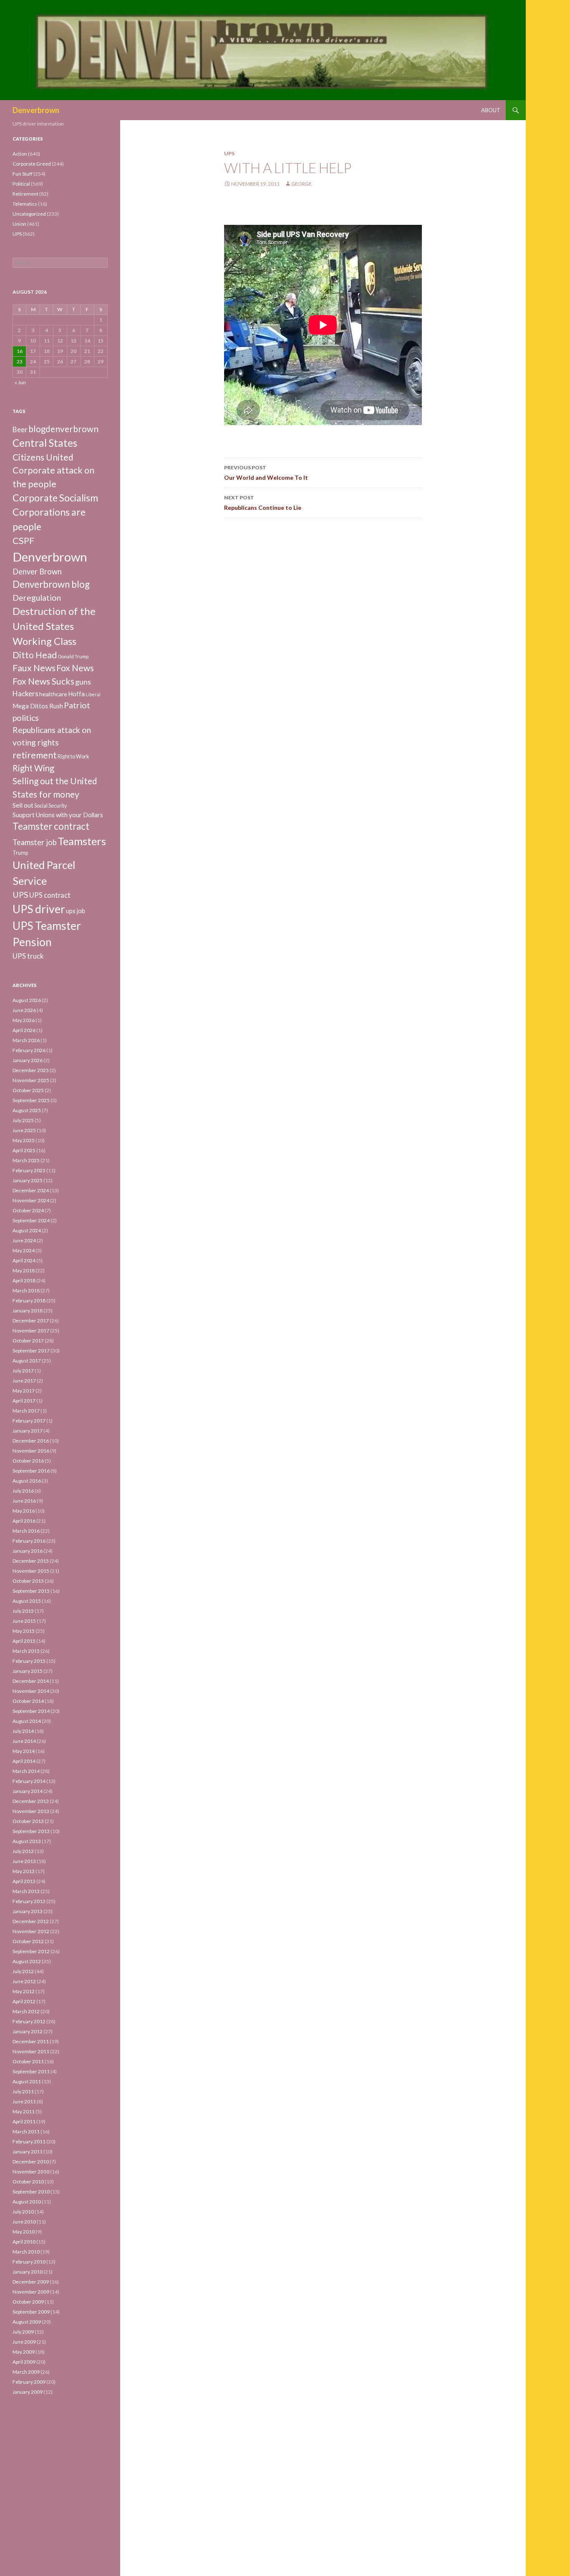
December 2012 (31, 1921)
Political (21, 184)
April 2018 (24, 1280)
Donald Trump (73, 656)
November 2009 (31, 2292)
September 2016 (31, 1471)
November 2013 (31, 1811)
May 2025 (24, 1140)
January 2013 (28, 1911)
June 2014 (24, 1741)
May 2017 (24, 1391)
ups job (76, 911)
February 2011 (29, 2142)
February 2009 (29, 2382)
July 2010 (23, 2212)
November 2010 (31, 2172)
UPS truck (28, 956)
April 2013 (24, 1881)
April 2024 (24, 1260)
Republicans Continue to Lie (263, 503)
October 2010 (28, 2182)
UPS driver (39, 909)
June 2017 (24, 1381)
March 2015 (26, 1651)
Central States (45, 443)
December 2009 (31, 2282)
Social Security (50, 806)
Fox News (75, 668)
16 (20, 351)
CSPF (23, 540)
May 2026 (24, 1020)
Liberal (93, 694)
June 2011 (24, 2101)
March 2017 (26, 1411)
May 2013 (24, 1871)
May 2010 (24, 2232)
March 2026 (26, 1040)
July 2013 (23, 1851)
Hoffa (76, 694)
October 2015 (28, 1581)
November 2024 (31, 1200)
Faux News (34, 668)
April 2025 (24, 1150)
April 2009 (24, 2362)
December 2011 (31, 2041)
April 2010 (24, 2242)
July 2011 (23, 2091)
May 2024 (24, 1250)
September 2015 (31, 1591)
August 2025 (27, 1110)
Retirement (25, 194)
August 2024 (27, 1230)
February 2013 (29, 1901)
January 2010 (28, 2272)
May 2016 (24, 1511)
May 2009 (24, 2352)
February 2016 (29, 1541)
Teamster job (35, 842)
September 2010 (31, 2192)
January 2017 (28, 1431)
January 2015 (28, 1671)
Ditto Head (35, 655)
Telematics (25, 204)
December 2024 (31, 1190)
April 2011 (24, 2121)
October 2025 (28, 1090)
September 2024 (31, 1220)
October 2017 (28, 1341)
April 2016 (24, 1521)
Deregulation (37, 598)
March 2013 (26, 1891)
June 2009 (24, 2342)
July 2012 (23, 1971)
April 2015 (24, 1641)
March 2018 (26, 1291)
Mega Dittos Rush (38, 706)
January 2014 (28, 1791)
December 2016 (31, 1441)
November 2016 (31, 1451)
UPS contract (50, 895)
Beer (20, 429)
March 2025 (26, 1160)
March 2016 (26, 1531)
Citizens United (43, 457)
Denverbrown (36, 110)
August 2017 (27, 1361)
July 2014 (23, 1731)
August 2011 (27, 2081)
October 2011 (28, 2061)
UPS (229, 153)
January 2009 (28, 2392)
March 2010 (26, 2252)
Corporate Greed (32, 164)
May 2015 (24, 1631)
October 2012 (28, 1941)
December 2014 (31, 1681)
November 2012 (31, 1931)
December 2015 (31, 1561)
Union (19, 224)
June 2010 (24, 2222)
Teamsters (82, 841)
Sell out (23, 805)
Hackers (25, 694)
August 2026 (27, 1000)
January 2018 (28, 1311)
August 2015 (27, 1601)
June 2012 (24, 1981)
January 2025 (28, 1180)
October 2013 (28, 1821)
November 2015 (31, 1571)
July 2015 (23, 1611)
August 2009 (27, 2322)
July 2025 (23, 1120)
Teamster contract (51, 826)
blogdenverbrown (63, 429)
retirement (35, 755)
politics (26, 718)
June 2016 (24, 1501)
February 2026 (29, 1050)
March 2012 (26, 2011)
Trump (20, 853)
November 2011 (31, 2051)
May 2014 (24, 1751)
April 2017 (24, 1401)
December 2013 (31, 1801)
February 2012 (29, 2021)
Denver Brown (37, 572)
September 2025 (31, 1100)
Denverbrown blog (51, 584)
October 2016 (28, 1461)
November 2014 (31, 1691)
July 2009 (23, 2332)
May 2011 (24, 2111)
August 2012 (27, 1961)
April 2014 (24, 1761)
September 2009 (31, 2312)
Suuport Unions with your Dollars (58, 815)
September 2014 (31, 1711)
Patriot (77, 705)
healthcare (53, 694)
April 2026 (24, 1030)
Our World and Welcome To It (266, 473)
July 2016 (23, 1491)
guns (83, 682)
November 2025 (31, 1080)
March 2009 (26, 2372)
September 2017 (31, 1351)
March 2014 (26, 1771)
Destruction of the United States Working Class (54, 626)
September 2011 (31, 2071)
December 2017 (31, 1321)
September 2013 (31, 1831)
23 (20, 361)
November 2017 (31, 1331)
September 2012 (31, 1951)
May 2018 (24, 1270)
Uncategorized (29, 214)
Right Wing (33, 768)
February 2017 (29, 1421)
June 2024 (24, 1240)
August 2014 (27, 1721)
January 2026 (28, 1060)
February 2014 (29, 1781)
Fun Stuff (23, 174)
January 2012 (28, 2031)
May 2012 (24, 1991)
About (491, 110)
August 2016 (27, 1481)
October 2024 (28, 1210)
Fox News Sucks (43, 681)
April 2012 (24, 2001)
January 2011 (28, 2152)
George (301, 184)
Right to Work (73, 757)
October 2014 (28, 1701)
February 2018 (29, 1301)
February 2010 (29, 2262)
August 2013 (27, 1841)
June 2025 (24, 1130)
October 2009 (28, 2302)
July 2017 (23, 1371)
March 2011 (26, 2132)
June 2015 (24, 1621)
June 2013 (24, 1861)
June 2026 (24, 1010)
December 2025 (31, 1070)
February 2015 (29, 1661)
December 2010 (31, 2162)
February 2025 (29, 1170)
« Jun (20, 382)
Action (20, 154)
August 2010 (27, 2202)
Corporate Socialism (55, 498)
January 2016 (28, 1551)
